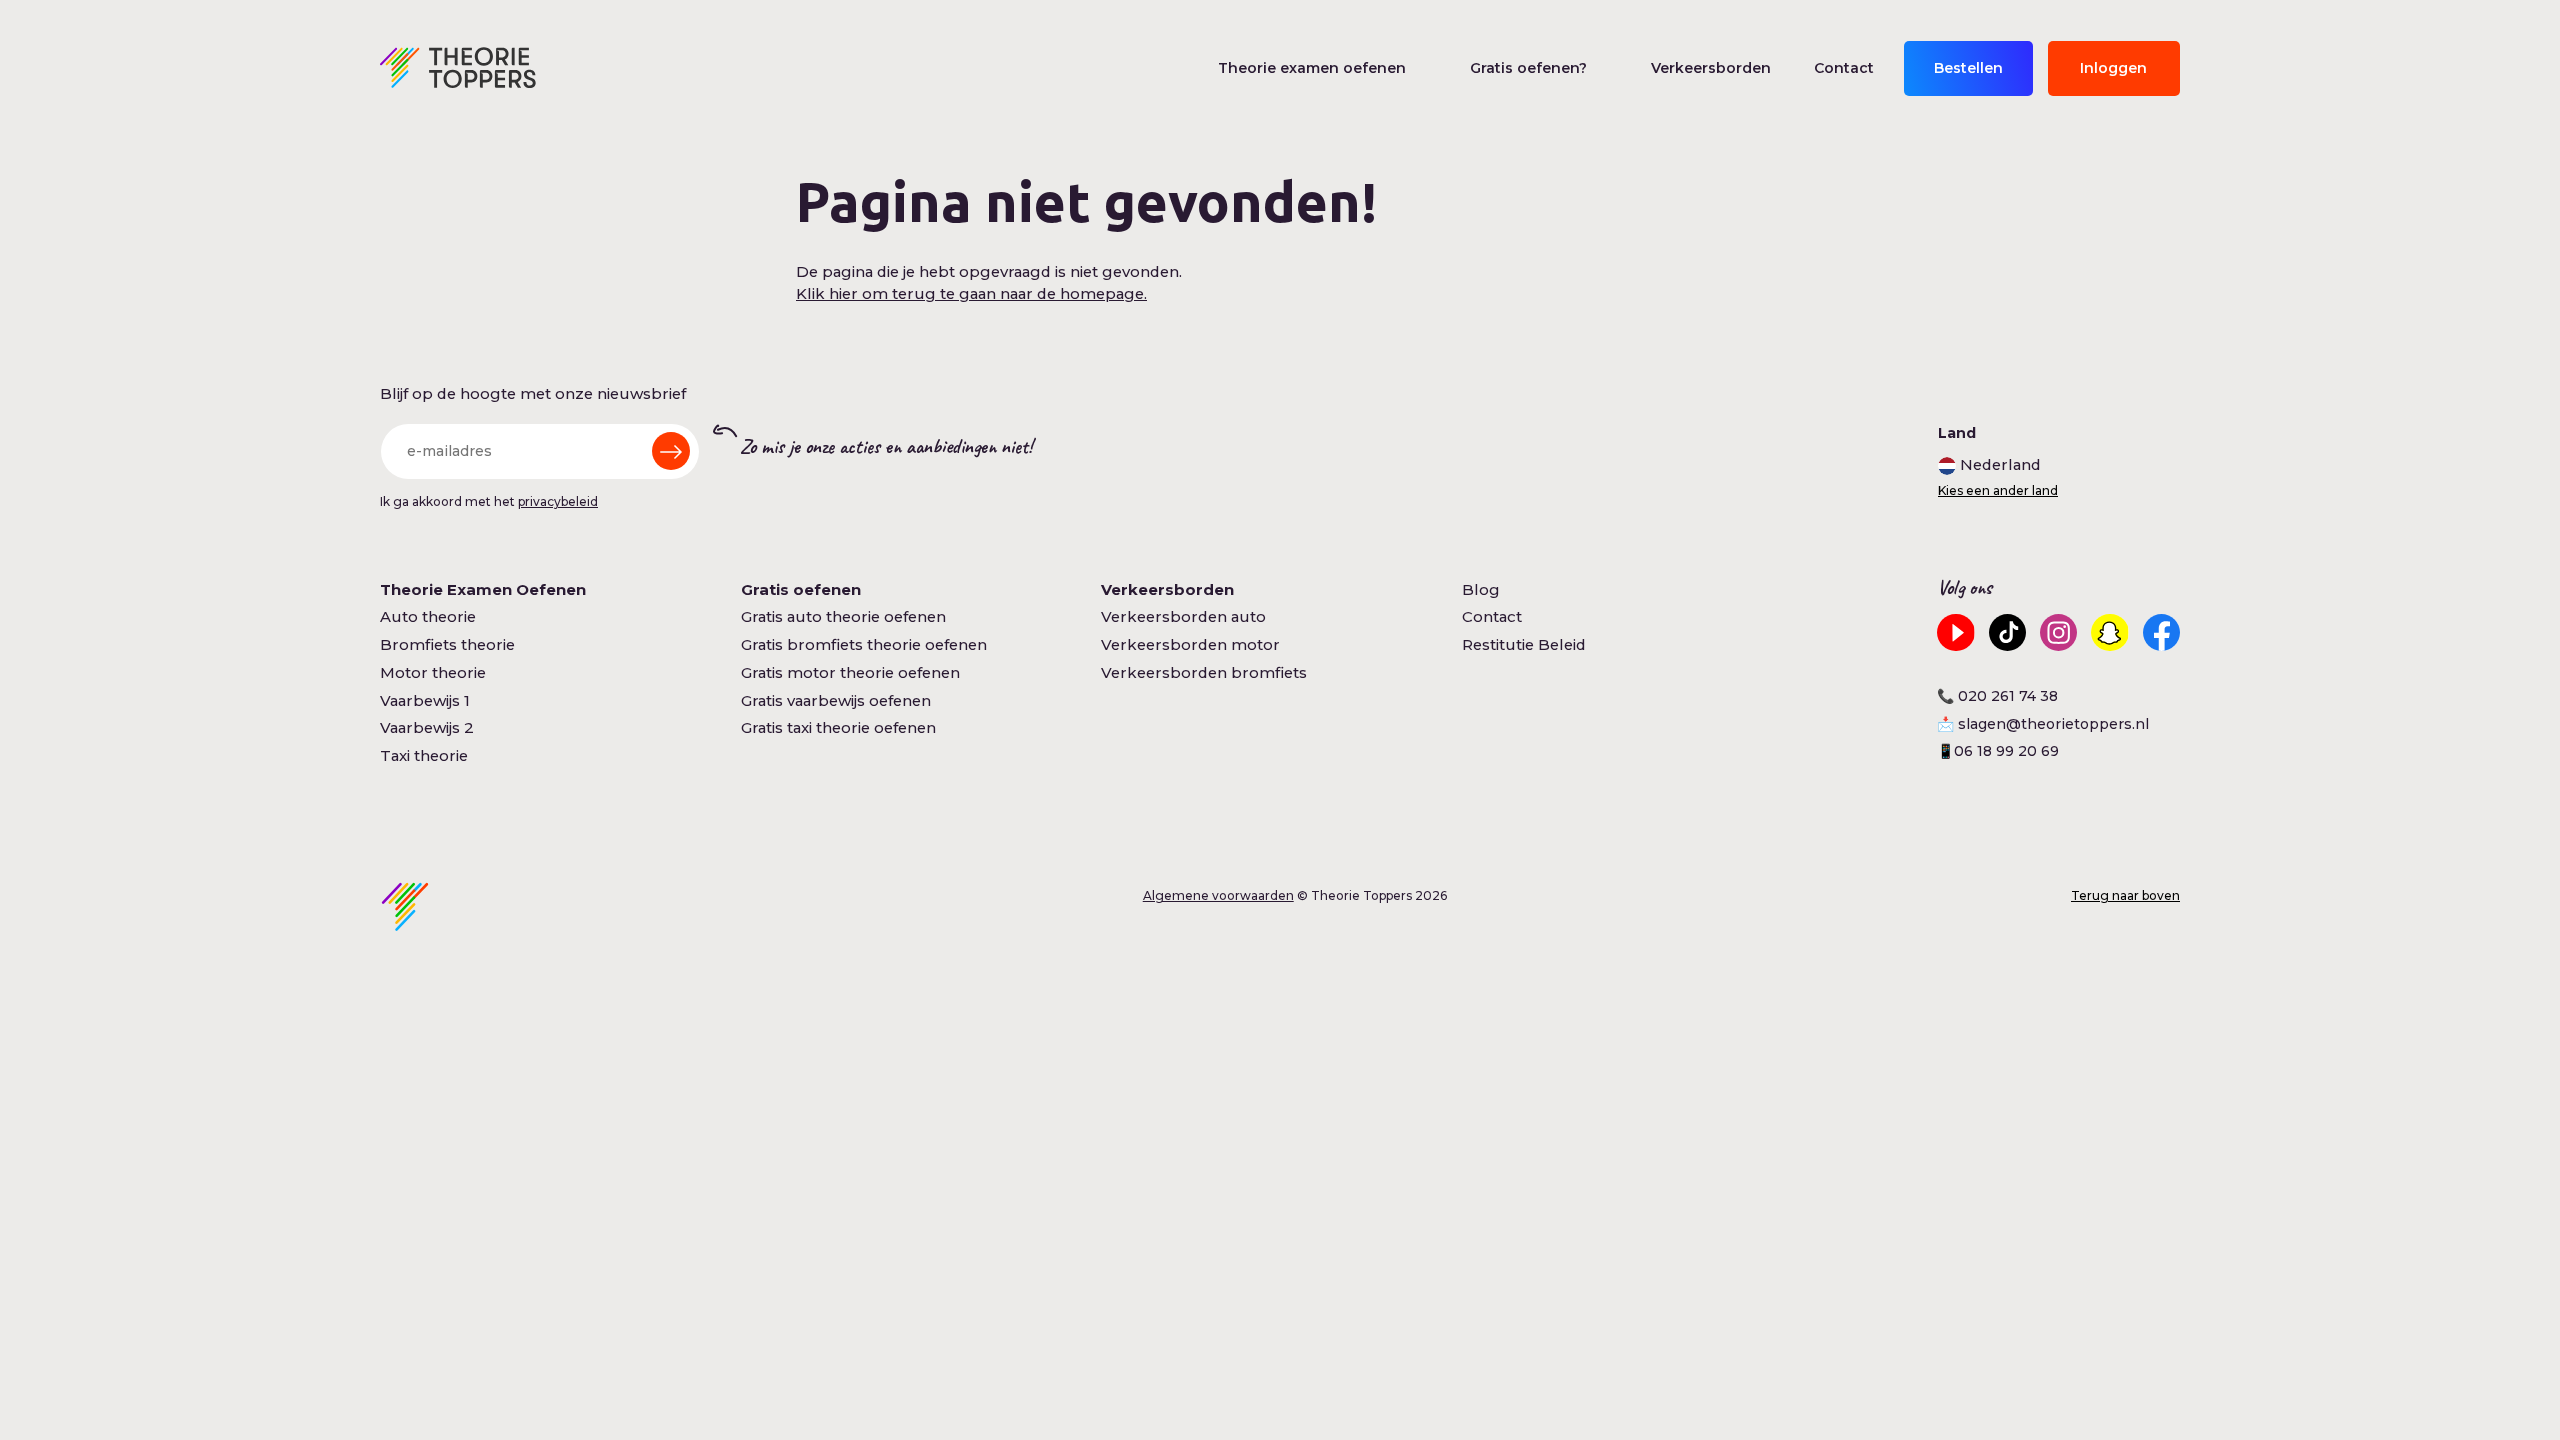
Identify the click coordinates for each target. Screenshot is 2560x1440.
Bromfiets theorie (447, 645)
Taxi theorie (424, 756)
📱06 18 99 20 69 (1998, 751)
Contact (1844, 68)
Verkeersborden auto (1183, 617)
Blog (1481, 590)
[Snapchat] (2109, 632)
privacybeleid (558, 501)
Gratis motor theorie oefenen (850, 673)
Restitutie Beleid (1524, 645)
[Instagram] (2058, 632)
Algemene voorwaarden (1218, 895)
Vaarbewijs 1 (425, 701)
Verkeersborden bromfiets (1204, 673)
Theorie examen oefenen (1312, 68)
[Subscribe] (671, 451)
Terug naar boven (2125, 896)
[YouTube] (1955, 632)
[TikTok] (2007, 632)
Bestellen (1968, 68)
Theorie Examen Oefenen (483, 590)
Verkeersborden (1711, 68)
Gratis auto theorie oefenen (843, 617)
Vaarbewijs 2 (427, 728)
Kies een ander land (1998, 491)
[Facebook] (2161, 632)
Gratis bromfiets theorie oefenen (864, 645)
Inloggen (2113, 68)
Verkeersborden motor (1190, 645)
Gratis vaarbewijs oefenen (836, 701)
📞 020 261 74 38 (1997, 696)
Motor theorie (433, 673)
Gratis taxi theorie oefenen (838, 728)
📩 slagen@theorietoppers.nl (2043, 724)
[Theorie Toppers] (458, 67)
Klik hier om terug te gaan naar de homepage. (971, 294)
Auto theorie (428, 617)
